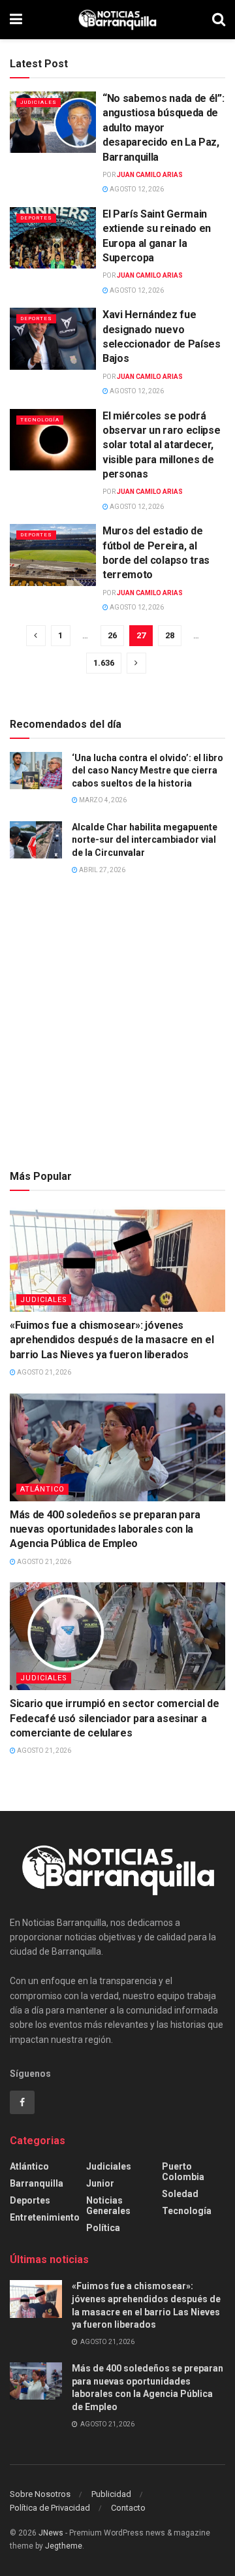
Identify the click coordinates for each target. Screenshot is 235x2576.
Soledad (180, 2194)
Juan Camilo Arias (150, 175)
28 (170, 635)
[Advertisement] (117, 1028)
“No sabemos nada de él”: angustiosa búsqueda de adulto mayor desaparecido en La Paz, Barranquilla (163, 128)
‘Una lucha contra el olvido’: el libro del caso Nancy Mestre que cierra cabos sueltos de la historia (148, 771)
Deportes (36, 218)
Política (103, 2228)
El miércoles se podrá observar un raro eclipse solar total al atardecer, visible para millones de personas (161, 445)
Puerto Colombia (183, 2172)
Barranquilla (37, 2183)
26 (112, 635)
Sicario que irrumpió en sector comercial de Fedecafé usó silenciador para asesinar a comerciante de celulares (114, 1718)
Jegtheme (64, 2546)
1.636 (104, 663)
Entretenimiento (45, 2217)
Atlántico (42, 1489)
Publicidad (111, 2494)
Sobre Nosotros (40, 2494)
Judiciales (39, 102)
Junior (100, 2183)
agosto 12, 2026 (136, 189)
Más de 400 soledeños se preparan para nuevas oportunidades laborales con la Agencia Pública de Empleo (105, 1529)
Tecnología (40, 420)
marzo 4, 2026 (102, 800)
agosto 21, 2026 (43, 1372)
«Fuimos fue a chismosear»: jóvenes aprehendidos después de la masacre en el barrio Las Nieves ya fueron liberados (112, 1340)
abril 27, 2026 (102, 870)
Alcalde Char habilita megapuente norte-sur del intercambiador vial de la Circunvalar (145, 840)
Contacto (128, 2508)
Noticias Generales (108, 2206)
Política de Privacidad (50, 2508)
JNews (51, 2533)
